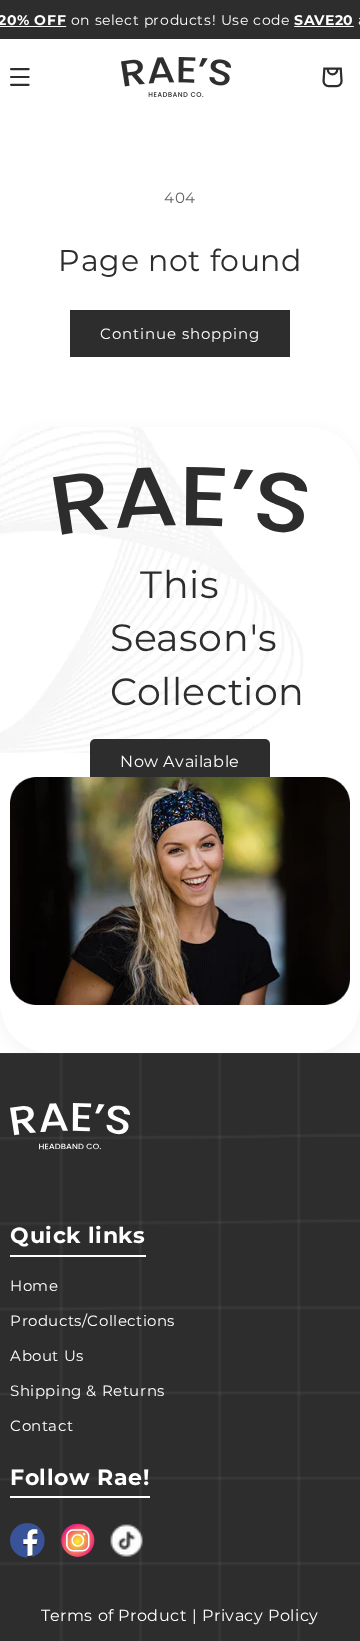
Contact (41, 1425)
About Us (47, 1355)
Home (34, 1285)
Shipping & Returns (87, 1390)
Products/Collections (92, 1320)
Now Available (180, 761)
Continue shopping (180, 333)
